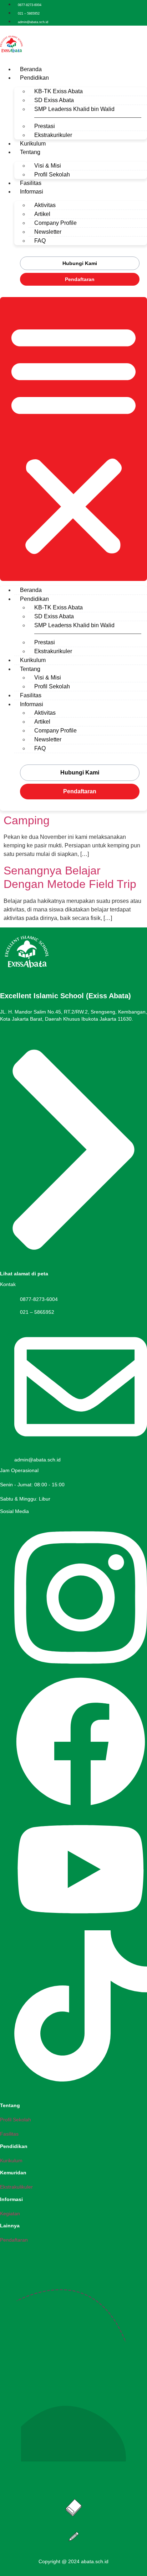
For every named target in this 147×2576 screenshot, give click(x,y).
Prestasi (45, 126)
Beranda (31, 69)
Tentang (30, 152)
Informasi (32, 192)
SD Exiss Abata (54, 100)
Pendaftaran (80, 279)
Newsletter (48, 232)
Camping (27, 820)
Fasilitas (31, 183)
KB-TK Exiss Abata (59, 91)
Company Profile (55, 223)
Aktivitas (45, 205)
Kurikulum (33, 144)
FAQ (40, 241)
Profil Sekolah (52, 174)
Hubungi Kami (80, 263)
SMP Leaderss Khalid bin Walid (74, 109)
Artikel (42, 214)
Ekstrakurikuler (53, 135)
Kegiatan (10, 2213)
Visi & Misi (48, 166)
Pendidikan (34, 78)
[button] (73, 439)
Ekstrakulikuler (16, 2187)
